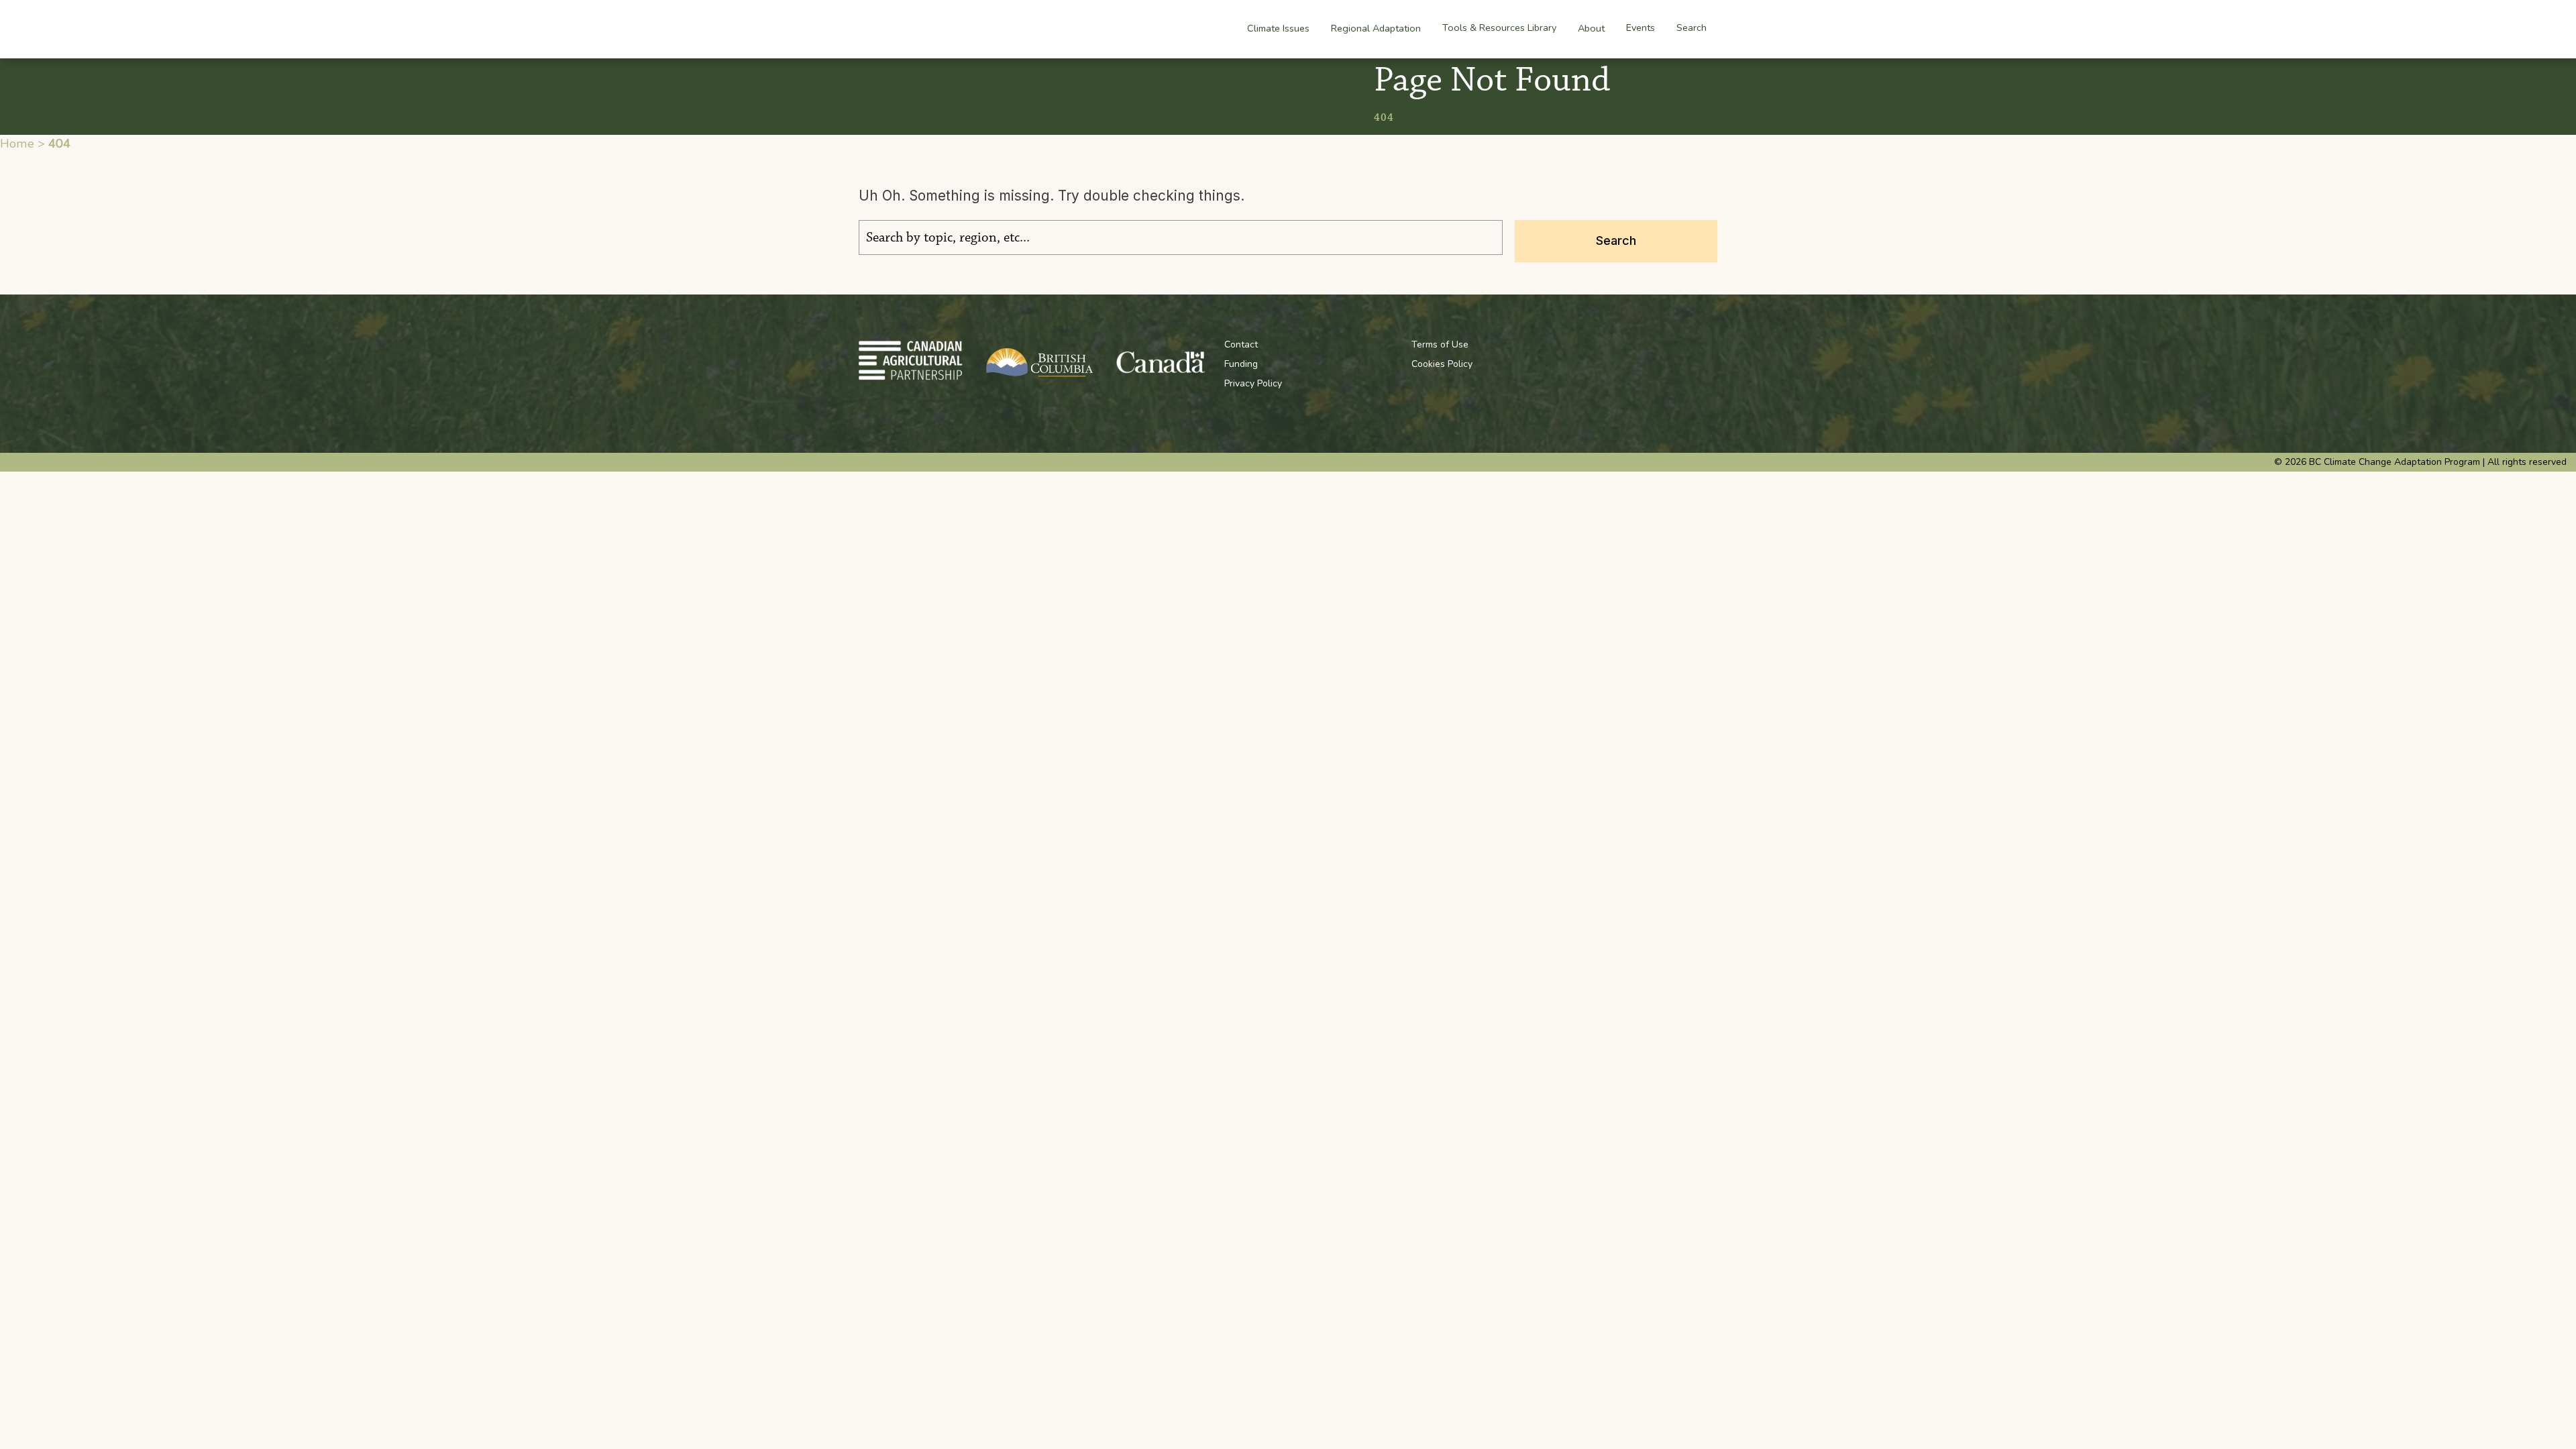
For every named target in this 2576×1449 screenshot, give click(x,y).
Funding (1241, 364)
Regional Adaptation (1376, 28)
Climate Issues (1278, 28)
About (1591, 28)
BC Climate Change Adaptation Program (941, 29)
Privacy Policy (1253, 383)
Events (1641, 28)
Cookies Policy (1442, 364)
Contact (1241, 344)
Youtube (1615, 344)
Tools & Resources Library (1499, 28)
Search (1692, 28)
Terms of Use (1440, 344)
